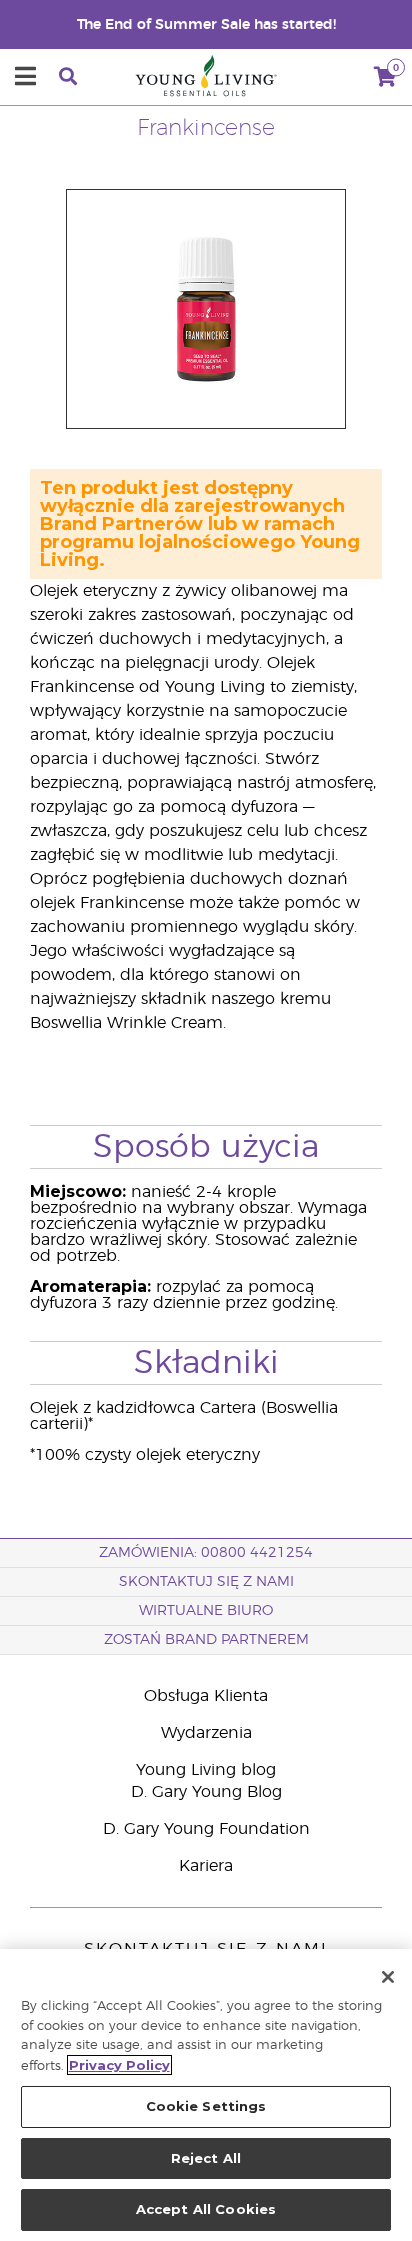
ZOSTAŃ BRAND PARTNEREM (206, 1640)
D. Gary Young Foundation (206, 1829)
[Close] (388, 1977)
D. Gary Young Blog (206, 1792)
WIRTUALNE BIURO (206, 1611)
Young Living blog (206, 1770)
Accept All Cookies (206, 2209)
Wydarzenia (206, 1733)
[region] (206, 2095)
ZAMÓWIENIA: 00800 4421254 (206, 1553)
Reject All (206, 2158)
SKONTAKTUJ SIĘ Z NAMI (206, 1582)
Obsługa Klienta (206, 1696)
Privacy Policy (119, 2065)
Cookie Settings (206, 2106)
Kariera (206, 1866)
